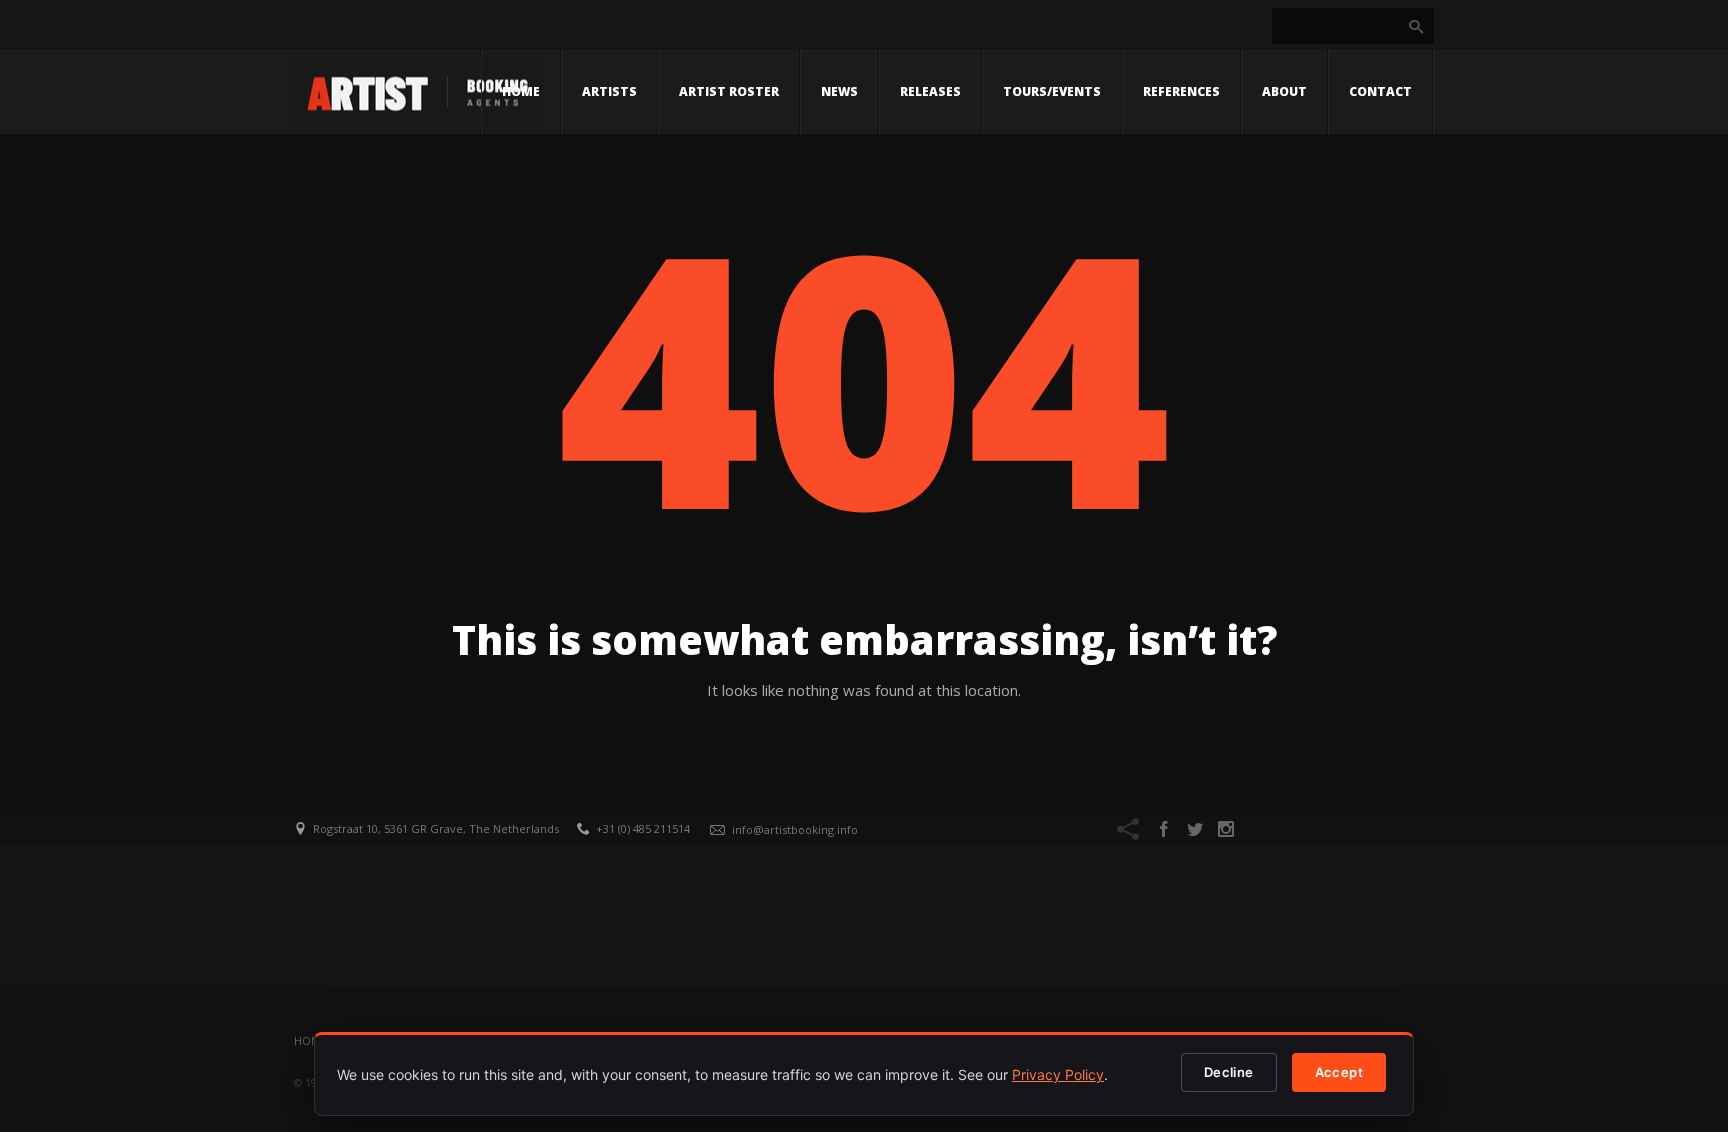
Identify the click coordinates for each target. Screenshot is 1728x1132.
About (1284, 91)
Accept (1339, 1072)
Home (521, 91)
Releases (930, 91)
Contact (1380, 91)
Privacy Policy (1058, 1074)
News (839, 91)
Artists (609, 91)
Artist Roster (729, 91)
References (1181, 91)
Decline (1229, 1072)
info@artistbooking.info (795, 829)
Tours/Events (1052, 91)
